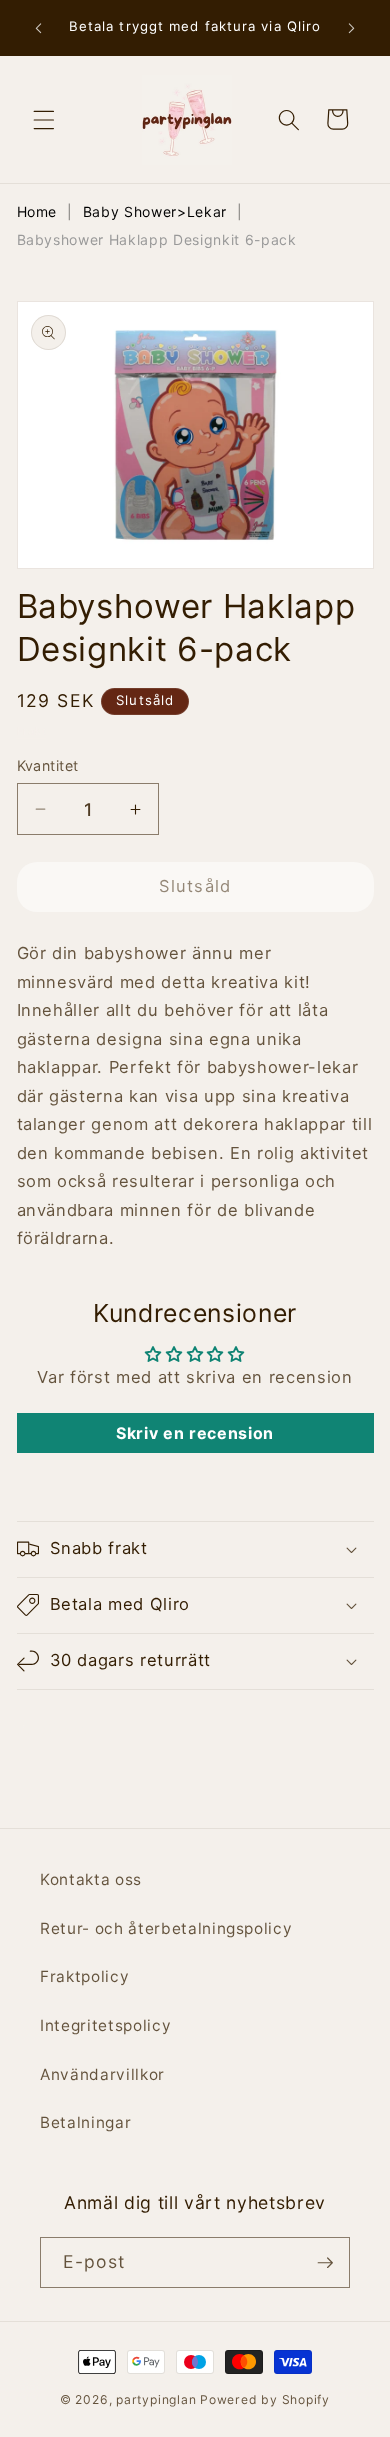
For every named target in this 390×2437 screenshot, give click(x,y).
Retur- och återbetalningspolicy (166, 1928)
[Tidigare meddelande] (39, 28)
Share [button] (65, 1729)
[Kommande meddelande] (352, 28)
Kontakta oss (91, 1879)
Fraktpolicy (84, 1976)
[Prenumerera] (325, 2263)
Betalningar (85, 2122)
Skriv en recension (195, 1433)
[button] (44, 119)
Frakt (32, 731)
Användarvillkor (102, 2074)
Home (37, 211)
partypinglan (156, 2399)
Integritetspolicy (105, 2025)
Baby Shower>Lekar (155, 211)
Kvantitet (48, 765)
